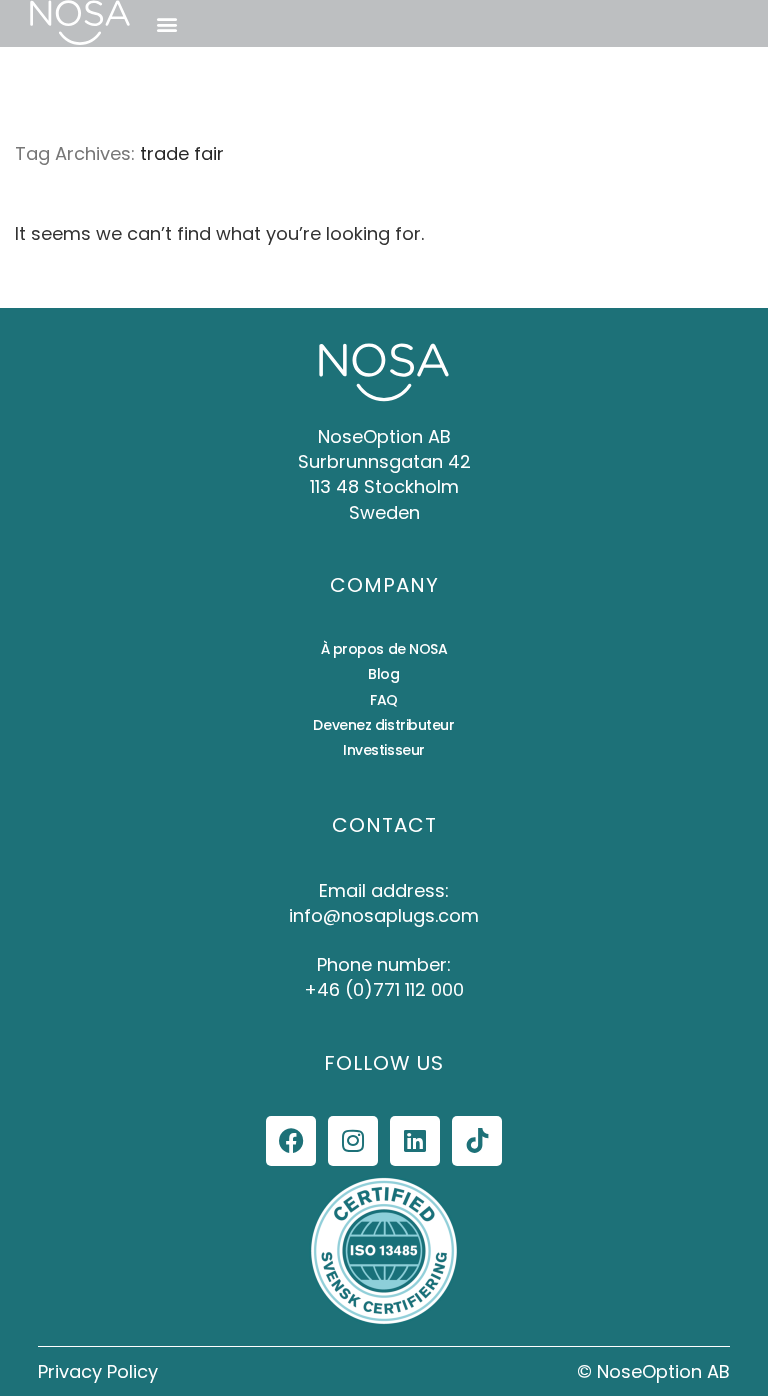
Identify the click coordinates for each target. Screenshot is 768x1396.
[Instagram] (353, 1141)
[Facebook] (291, 1141)
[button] (166, 23)
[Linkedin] (415, 1141)
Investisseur (384, 750)
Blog (383, 674)
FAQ (384, 700)
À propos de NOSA (384, 649)
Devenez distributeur (383, 725)
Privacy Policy (98, 1371)
